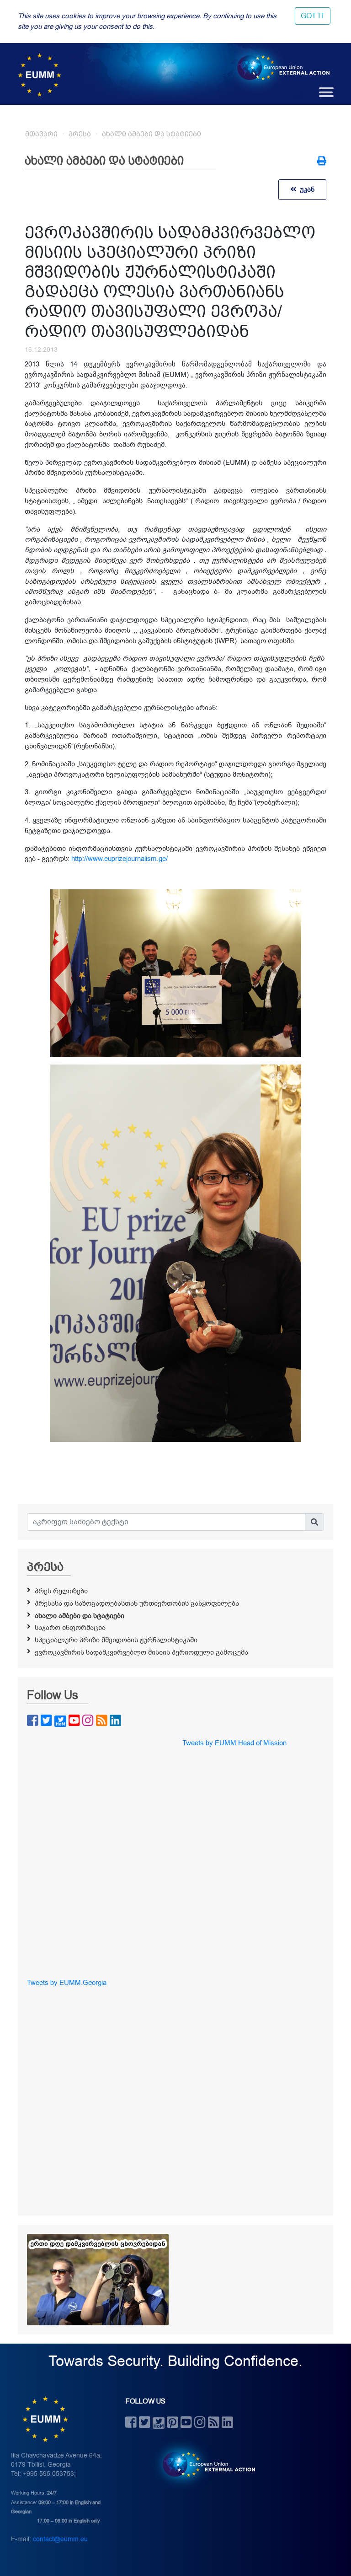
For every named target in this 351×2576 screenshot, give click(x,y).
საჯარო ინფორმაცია (70, 1628)
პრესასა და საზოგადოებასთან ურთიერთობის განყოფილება (137, 1603)
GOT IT (313, 16)
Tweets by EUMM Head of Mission (234, 1743)
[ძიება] (314, 1522)
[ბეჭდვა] (322, 162)
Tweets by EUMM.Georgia (67, 1983)
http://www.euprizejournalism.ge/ (120, 859)
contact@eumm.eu (60, 2539)
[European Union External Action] (204, 2464)
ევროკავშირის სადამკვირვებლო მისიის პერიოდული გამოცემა (141, 1652)
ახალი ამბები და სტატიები (152, 134)
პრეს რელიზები (61, 1591)
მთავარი (41, 134)
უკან (305, 189)
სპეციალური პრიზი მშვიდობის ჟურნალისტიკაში (116, 1640)
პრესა (80, 134)
